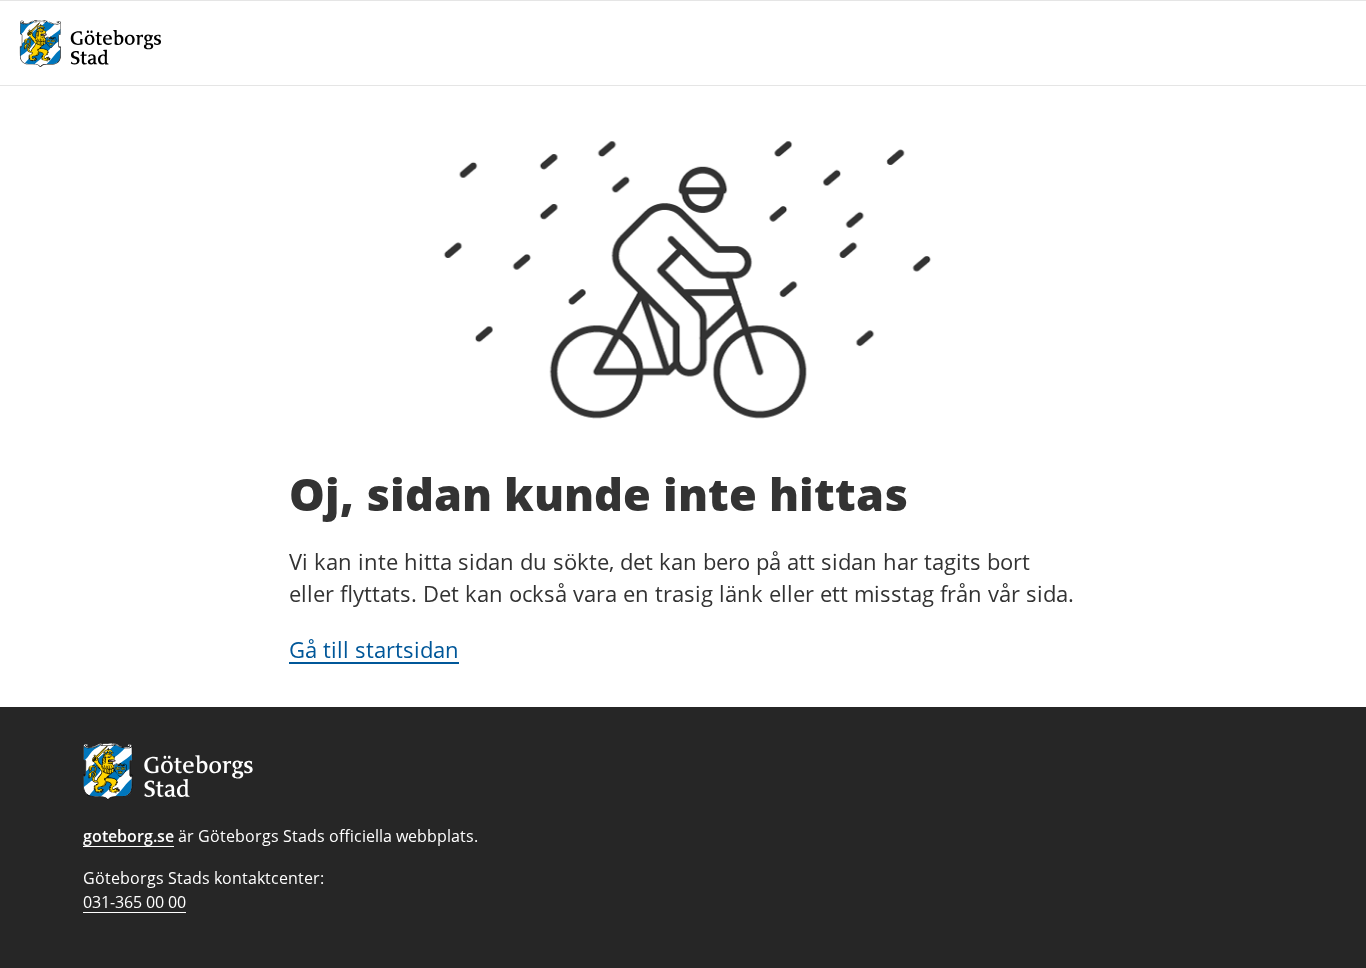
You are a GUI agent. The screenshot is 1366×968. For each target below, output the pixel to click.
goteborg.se (128, 836)
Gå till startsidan (374, 649)
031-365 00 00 (134, 902)
